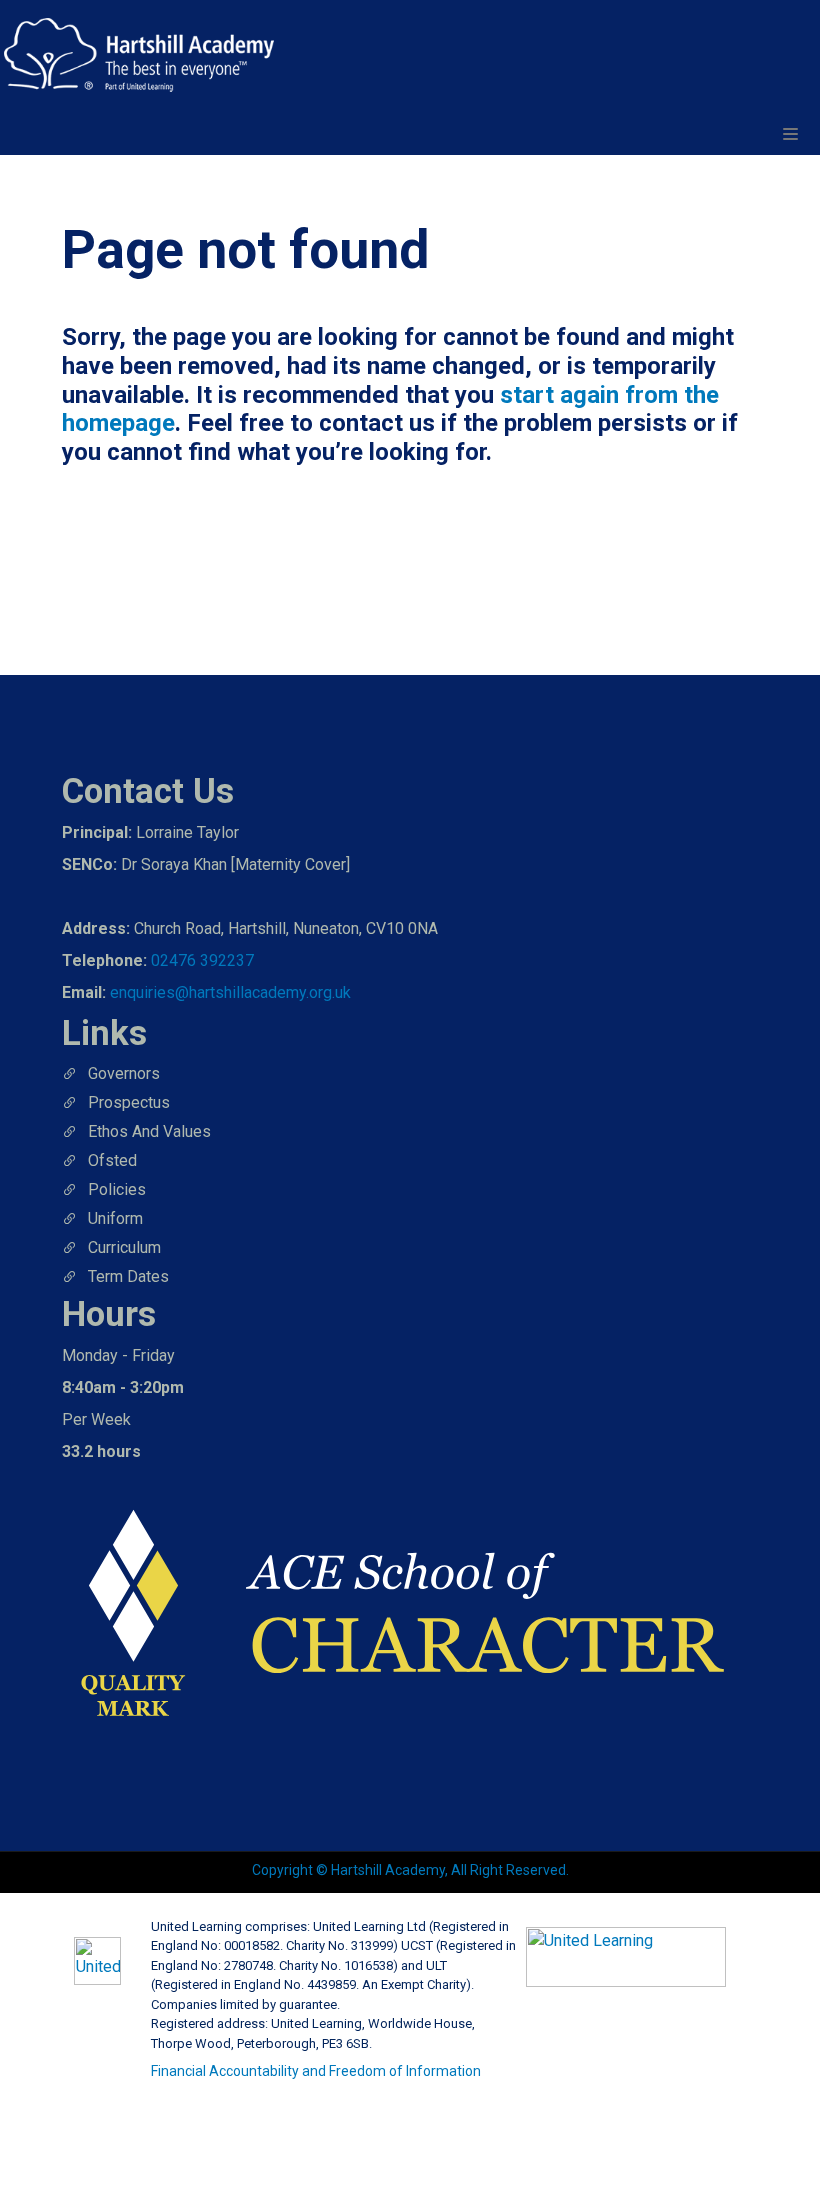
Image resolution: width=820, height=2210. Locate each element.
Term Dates (128, 1276)
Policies (117, 1189)
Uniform (115, 1218)
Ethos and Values (149, 1131)
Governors (124, 1073)
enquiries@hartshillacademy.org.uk (230, 992)
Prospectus (129, 1102)
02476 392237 (202, 960)
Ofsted (112, 1160)
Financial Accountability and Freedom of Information (316, 2071)
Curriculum (124, 1247)
